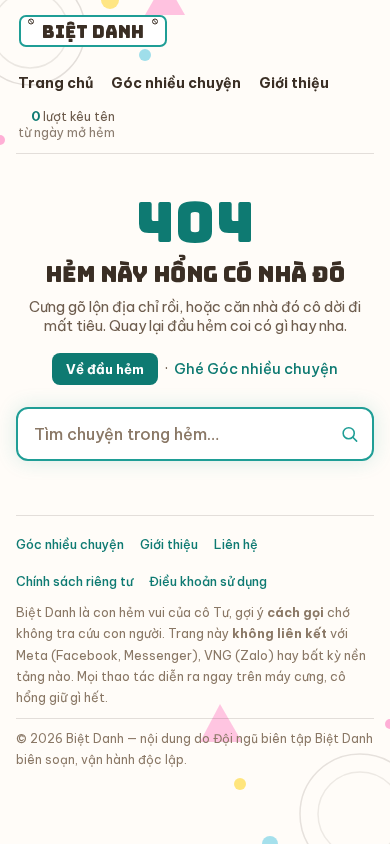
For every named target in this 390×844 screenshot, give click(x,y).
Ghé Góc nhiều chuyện (256, 368)
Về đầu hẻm (105, 369)
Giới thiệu (294, 83)
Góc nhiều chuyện (176, 83)
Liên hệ (236, 544)
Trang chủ (55, 83)
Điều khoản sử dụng (208, 581)
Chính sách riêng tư (74, 581)
